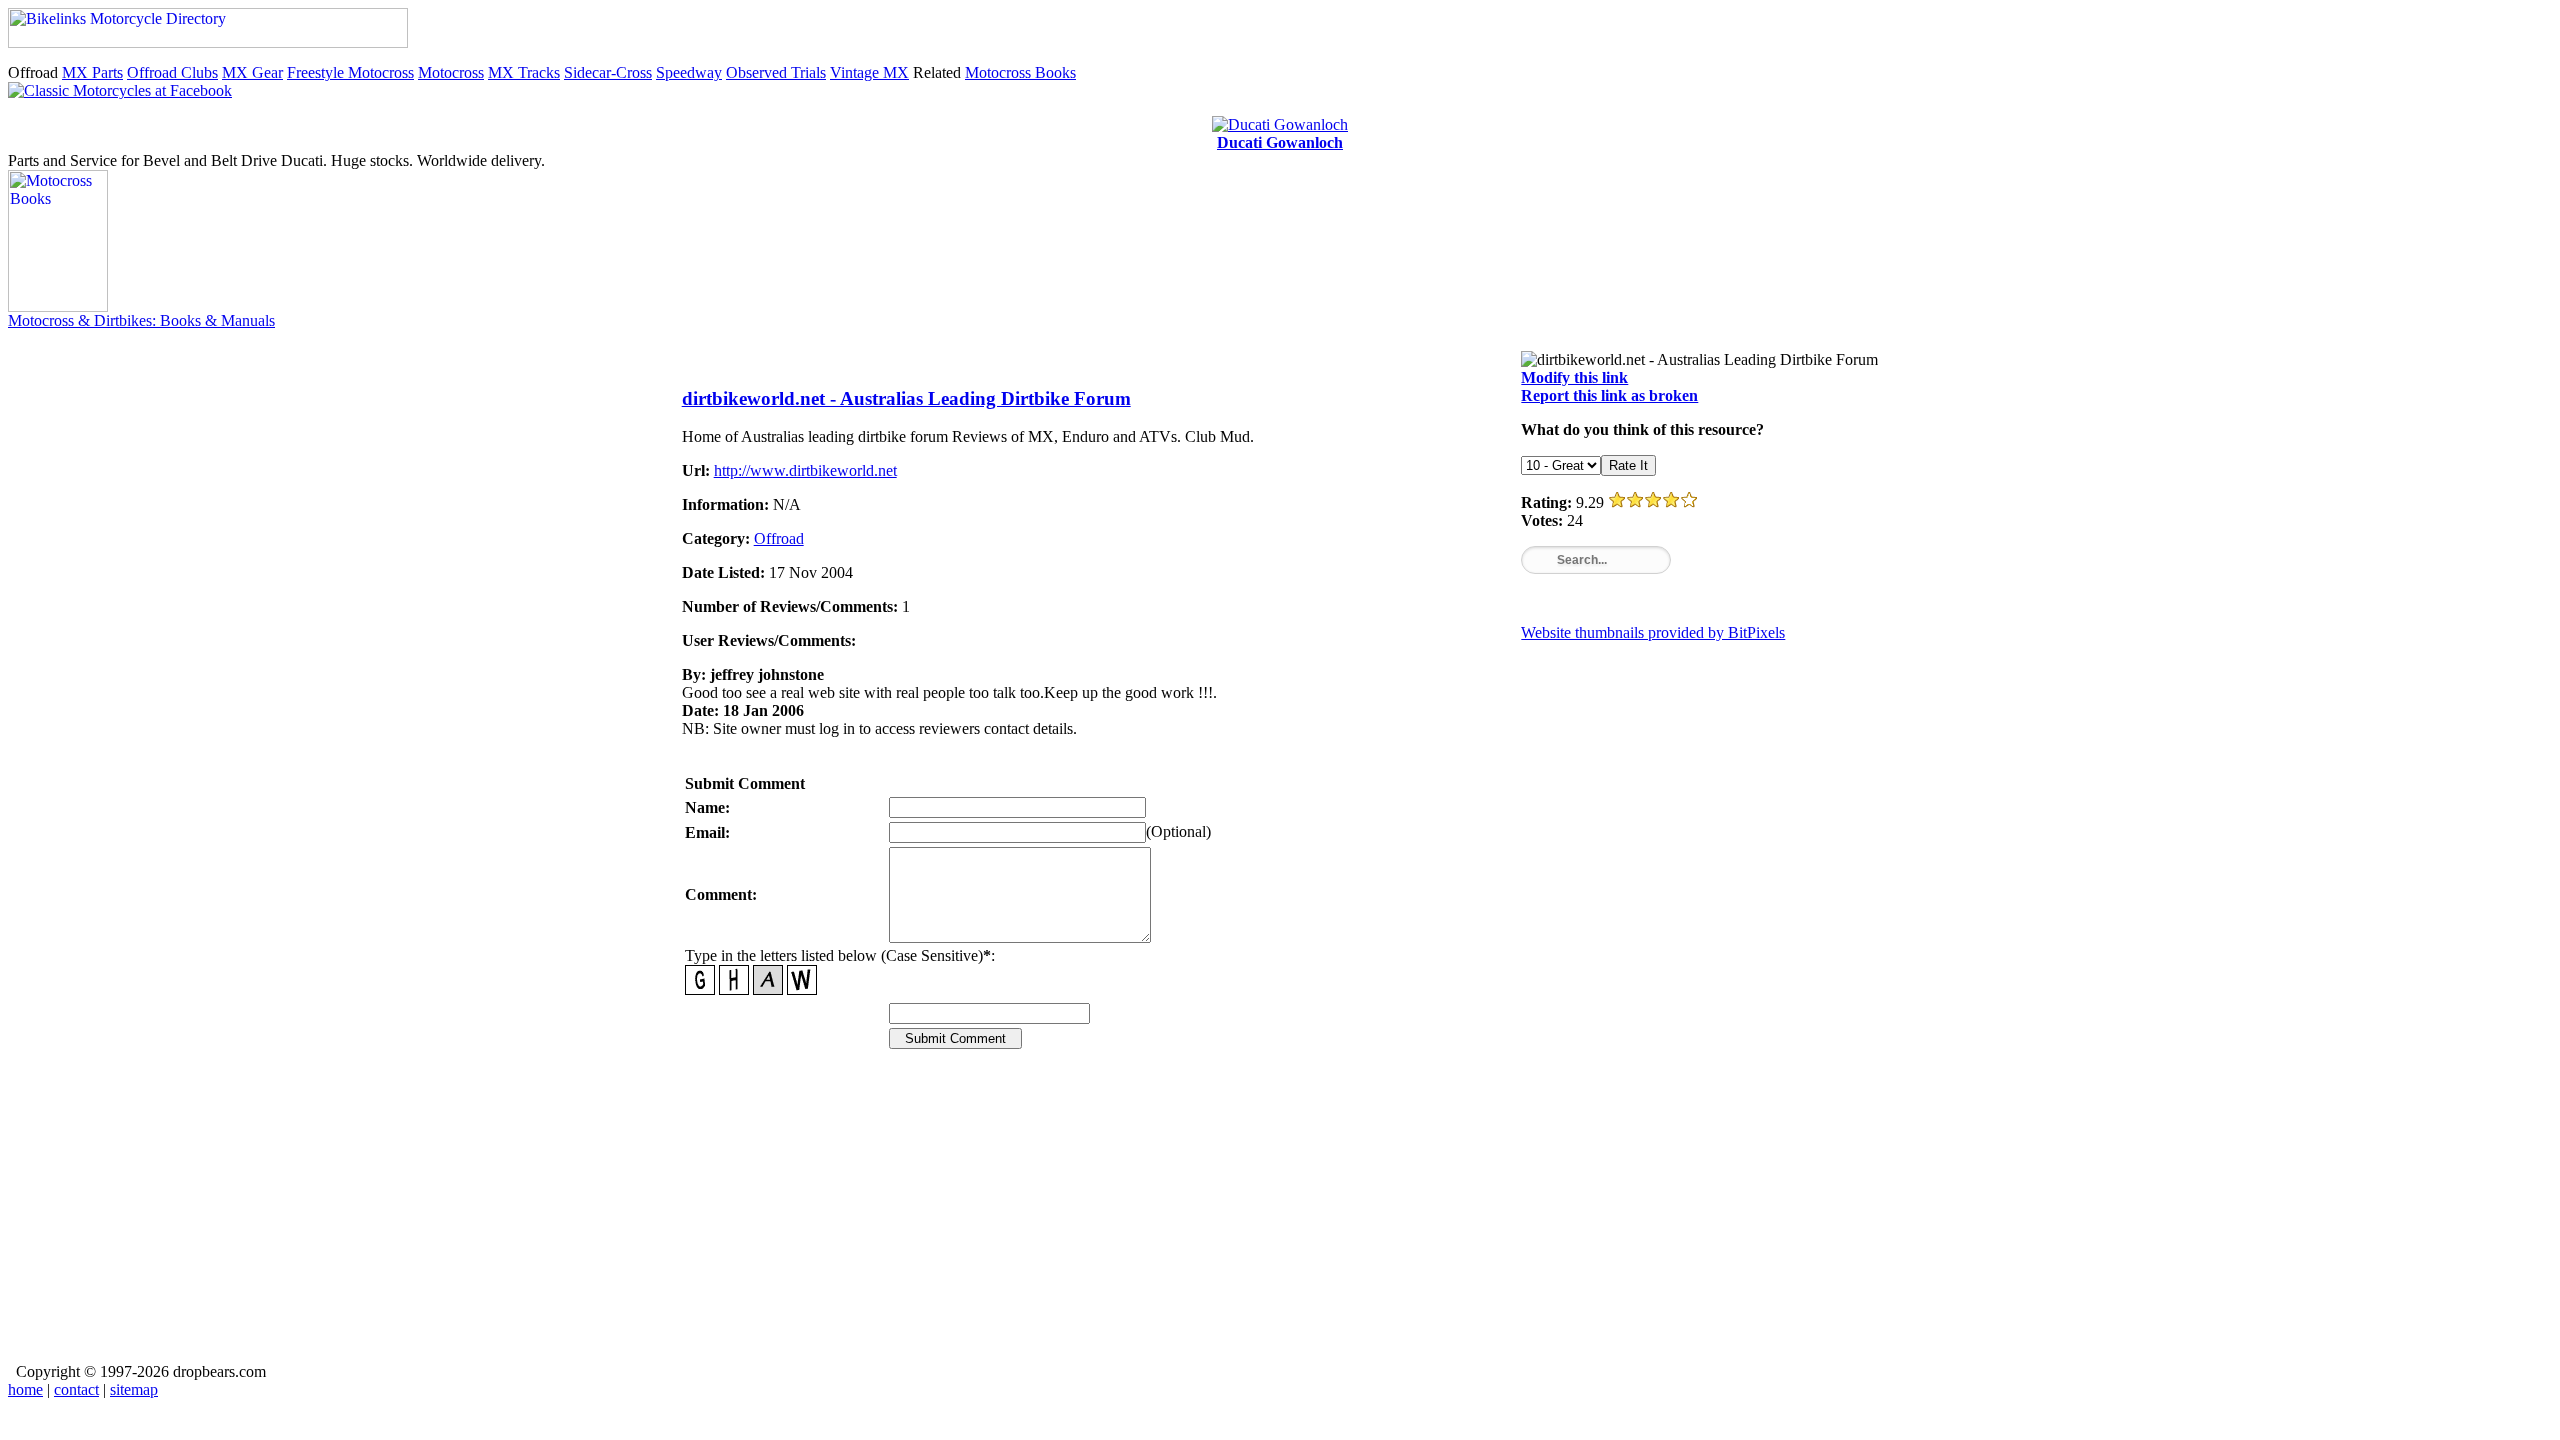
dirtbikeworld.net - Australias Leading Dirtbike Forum (906, 398)
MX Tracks (524, 72)
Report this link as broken (1609, 395)
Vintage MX (869, 72)
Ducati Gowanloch (1280, 142)
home (25, 1389)
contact (76, 1389)
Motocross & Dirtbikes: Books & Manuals (141, 320)
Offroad (779, 538)
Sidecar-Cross (608, 72)
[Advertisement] (1226, 1220)
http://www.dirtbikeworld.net (805, 470)
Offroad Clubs (172, 72)
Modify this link (1574, 377)
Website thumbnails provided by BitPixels (1653, 632)
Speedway (689, 72)
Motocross (451, 72)
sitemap (134, 1389)
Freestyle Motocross (350, 72)
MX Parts (92, 72)
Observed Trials (776, 72)
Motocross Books (1020, 72)
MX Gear (252, 72)
